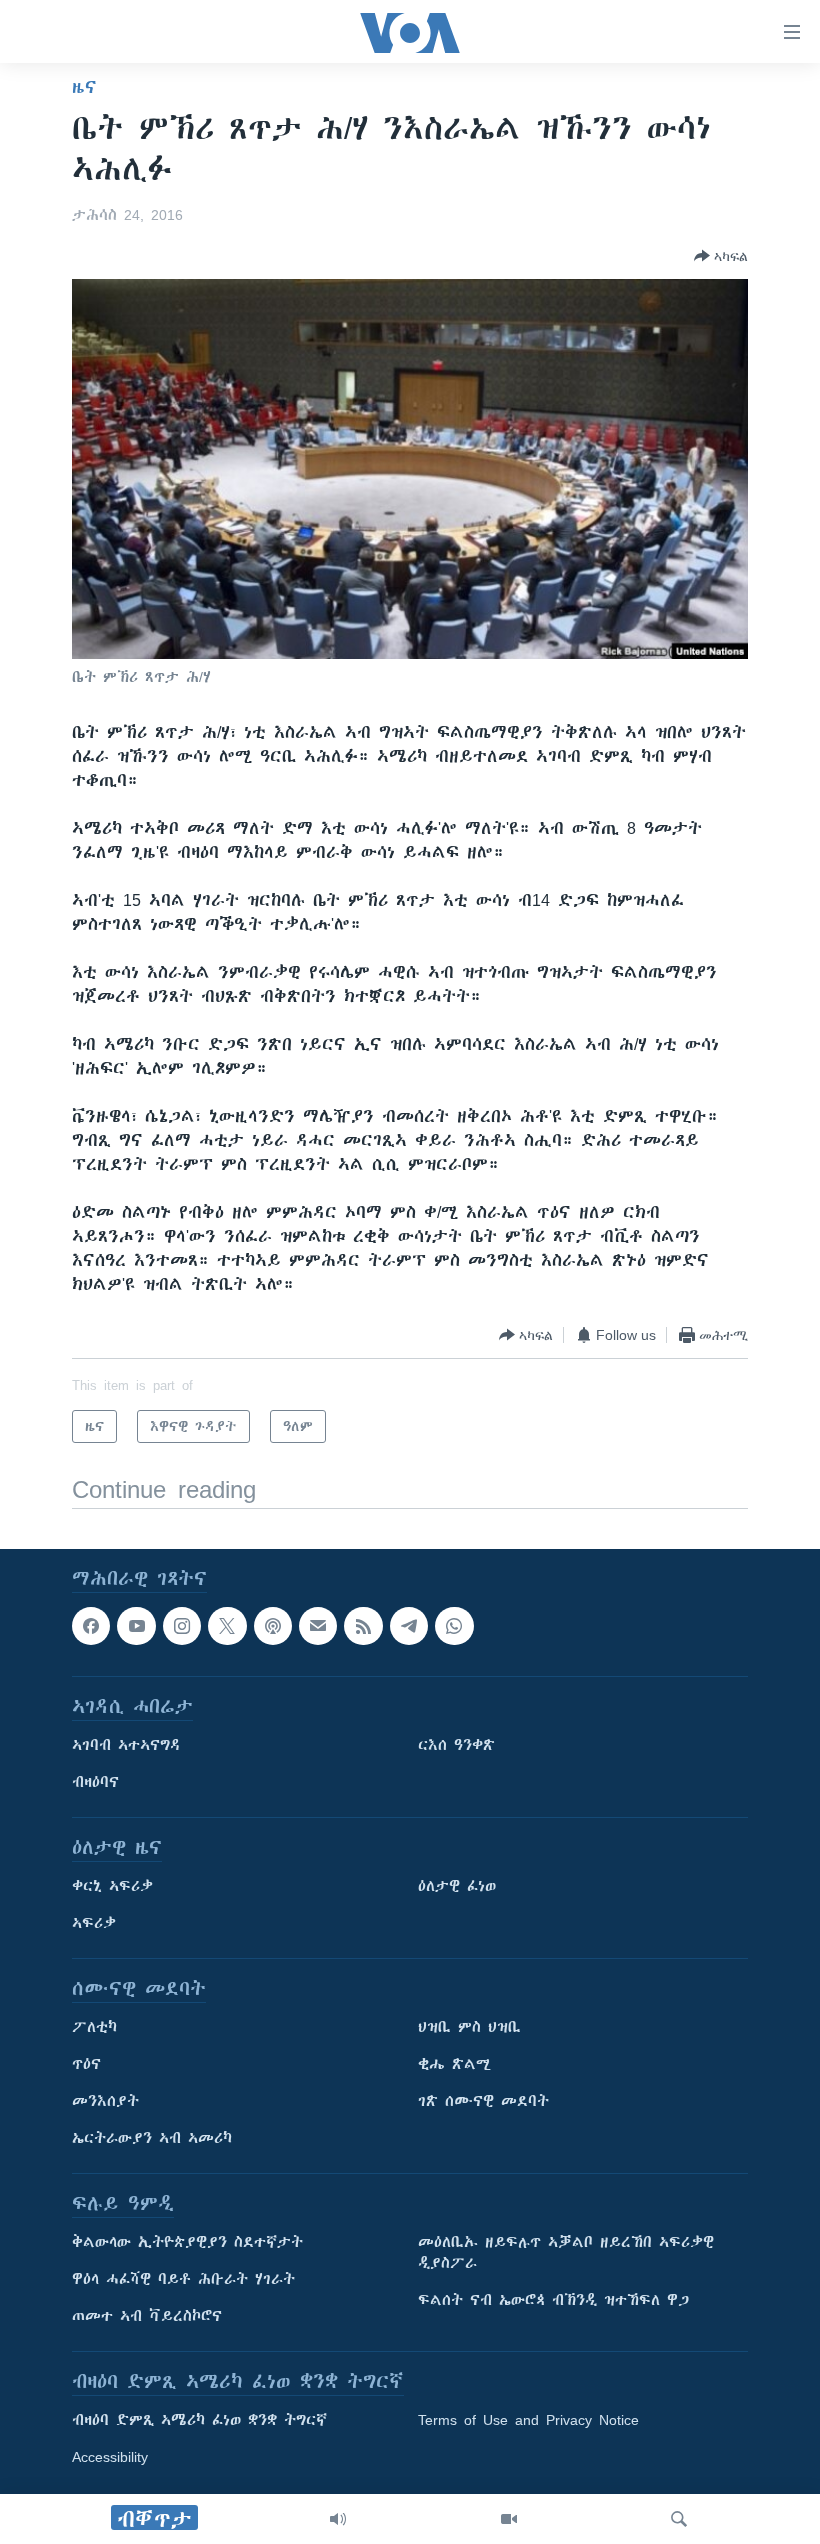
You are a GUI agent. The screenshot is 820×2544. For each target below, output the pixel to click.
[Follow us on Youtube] (136, 1626)
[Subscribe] (318, 1626)
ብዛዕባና (95, 1783)
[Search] (679, 2519)
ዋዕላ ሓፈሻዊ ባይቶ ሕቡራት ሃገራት (183, 2280)
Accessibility (110, 2458)
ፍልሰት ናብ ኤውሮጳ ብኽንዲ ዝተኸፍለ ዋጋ (553, 2301)
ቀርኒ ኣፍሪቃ (112, 1887)
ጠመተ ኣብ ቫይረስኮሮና (147, 2317)
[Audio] (338, 2519)
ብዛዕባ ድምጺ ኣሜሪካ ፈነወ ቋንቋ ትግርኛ (199, 2421)
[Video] (509, 2519)
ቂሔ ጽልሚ (454, 2065)
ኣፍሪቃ (94, 1924)
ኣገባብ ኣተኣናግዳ (126, 1746)
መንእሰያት (105, 2102)
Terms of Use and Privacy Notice (528, 2421)
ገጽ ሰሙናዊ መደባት (483, 2102)
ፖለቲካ (94, 2028)
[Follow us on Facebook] (91, 1626)
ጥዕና (86, 2065)
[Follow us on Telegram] (409, 1626)
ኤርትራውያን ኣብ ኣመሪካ (152, 2139)
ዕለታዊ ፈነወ (457, 1887)
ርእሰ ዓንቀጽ (456, 1746)
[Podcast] (273, 1626)
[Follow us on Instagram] (182, 1626)
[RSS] (363, 1626)
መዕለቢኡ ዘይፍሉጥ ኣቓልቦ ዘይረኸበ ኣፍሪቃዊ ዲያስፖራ (566, 2253)
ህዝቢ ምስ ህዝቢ (469, 2028)
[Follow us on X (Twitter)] (227, 1626)
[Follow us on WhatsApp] (454, 1626)
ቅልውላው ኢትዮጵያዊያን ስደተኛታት (187, 2243)
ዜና (84, 87)
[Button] (721, 256)
